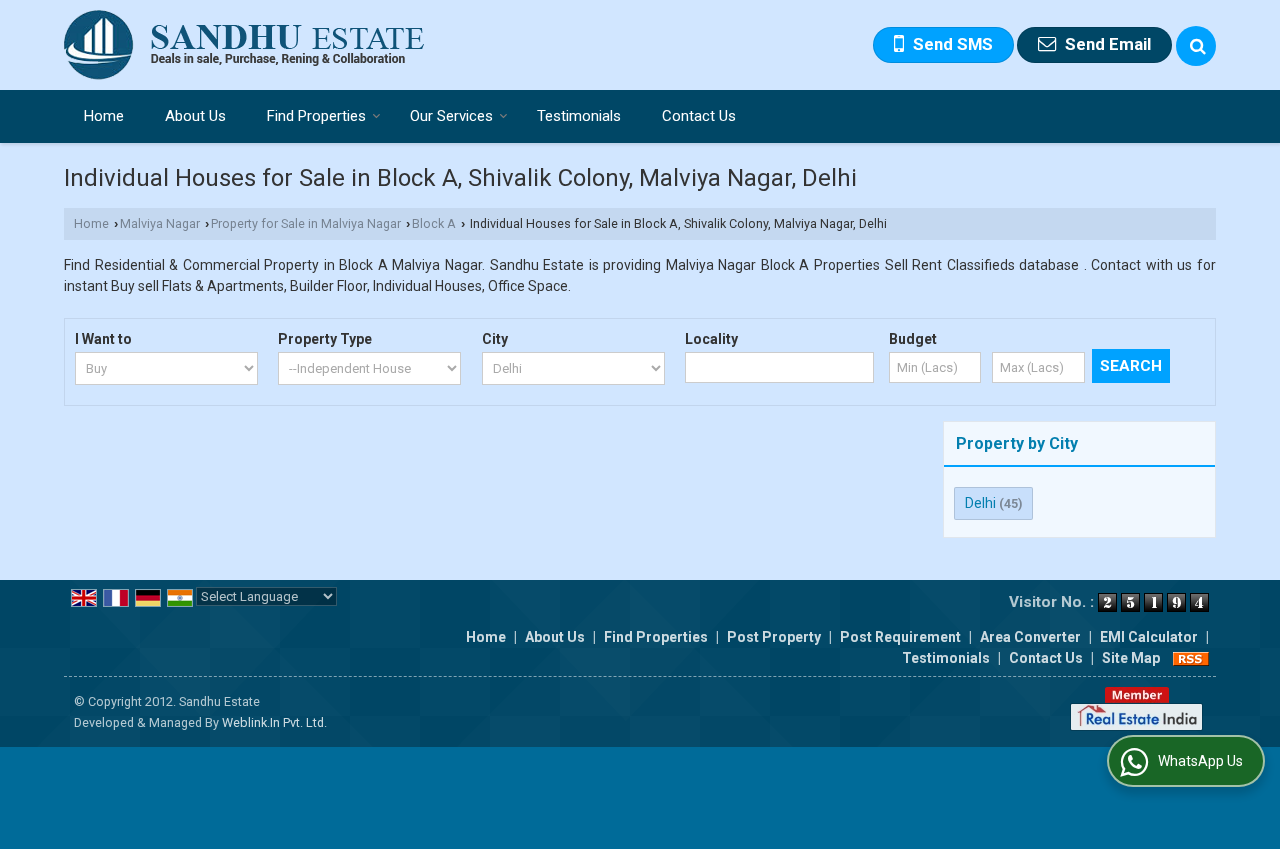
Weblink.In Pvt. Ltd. (274, 722)
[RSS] (1191, 658)
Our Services (451, 116)
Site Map (1131, 658)
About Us (195, 116)
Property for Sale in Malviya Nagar (306, 223)
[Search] (1196, 46)
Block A (434, 223)
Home (104, 116)
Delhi (980, 503)
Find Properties (316, 116)
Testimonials (579, 116)
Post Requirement (900, 637)
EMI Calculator (1149, 637)
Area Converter (1030, 637)
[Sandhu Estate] (245, 45)
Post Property (774, 637)
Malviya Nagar (160, 223)
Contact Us (699, 116)
